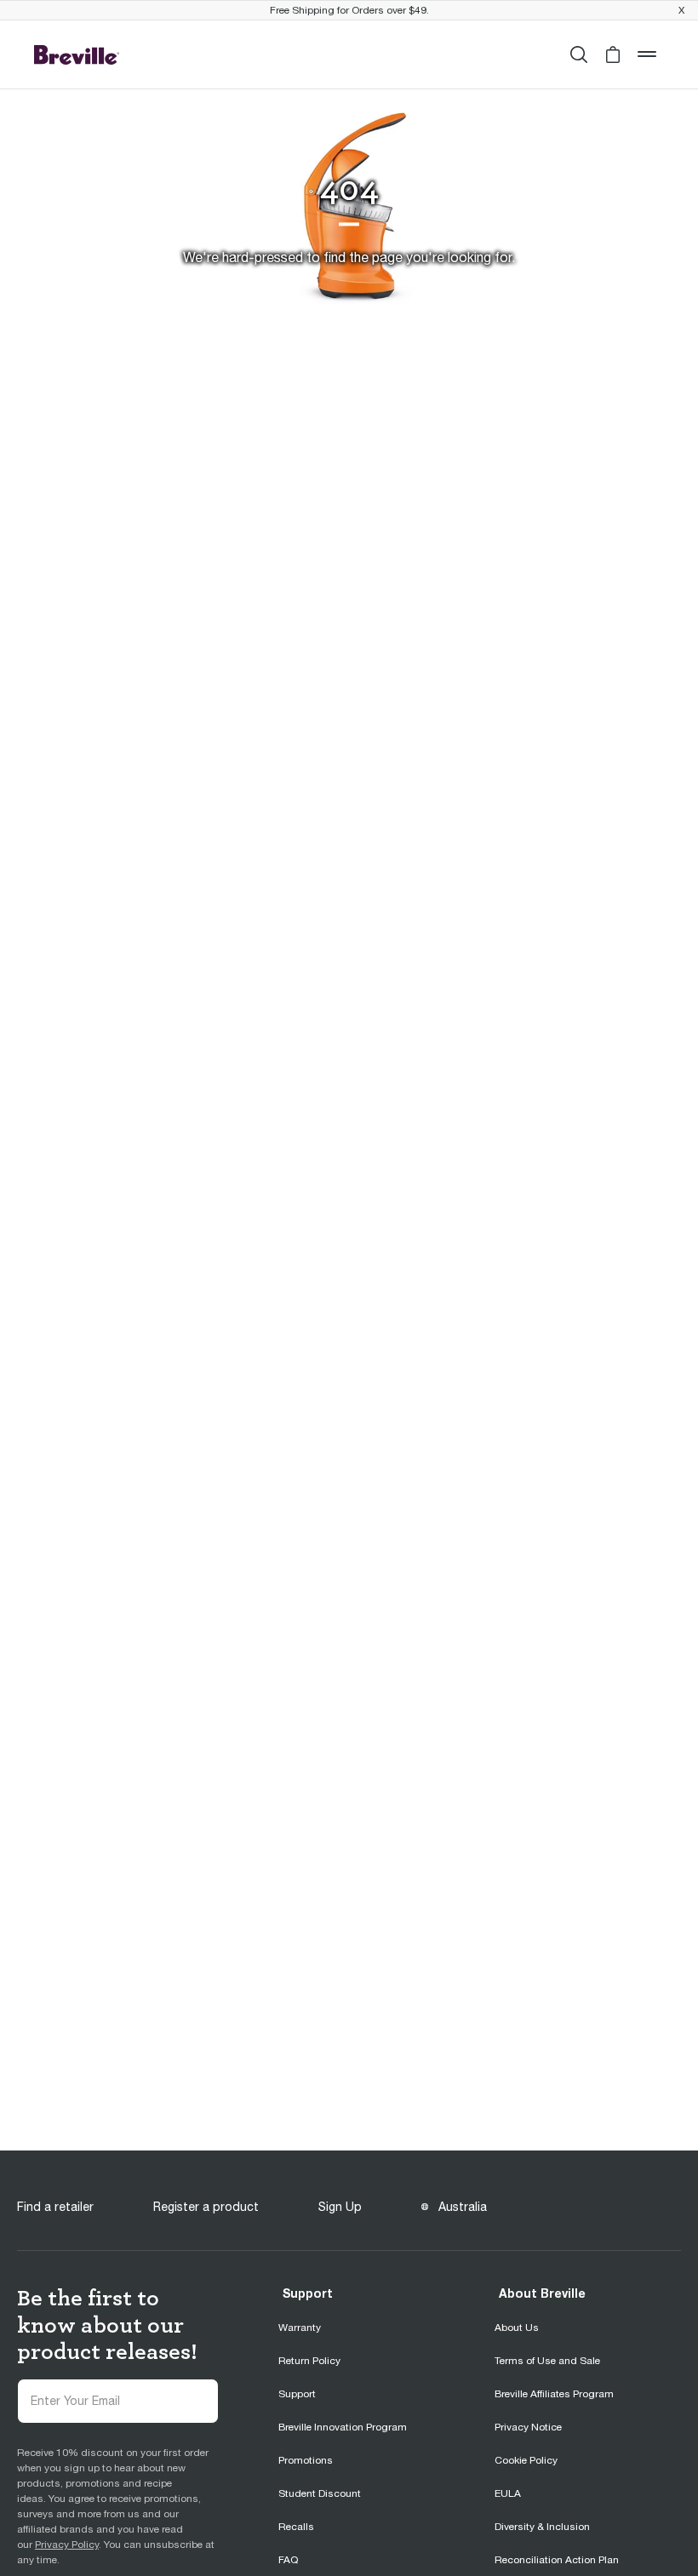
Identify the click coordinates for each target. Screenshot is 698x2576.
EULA (508, 2493)
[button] (613, 54)
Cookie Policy (526, 2460)
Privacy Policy (67, 2545)
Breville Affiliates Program (554, 2394)
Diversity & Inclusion (542, 2527)
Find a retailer (55, 2207)
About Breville (542, 2293)
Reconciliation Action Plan (557, 2560)
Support (308, 2293)
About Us (517, 2328)
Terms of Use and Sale (547, 2361)
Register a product (206, 2207)
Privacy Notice (528, 2427)
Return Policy (309, 2361)
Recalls (296, 2527)
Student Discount (320, 2493)
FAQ (288, 2560)
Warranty (300, 2328)
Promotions (306, 2460)
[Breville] (77, 54)
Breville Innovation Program (343, 2427)
